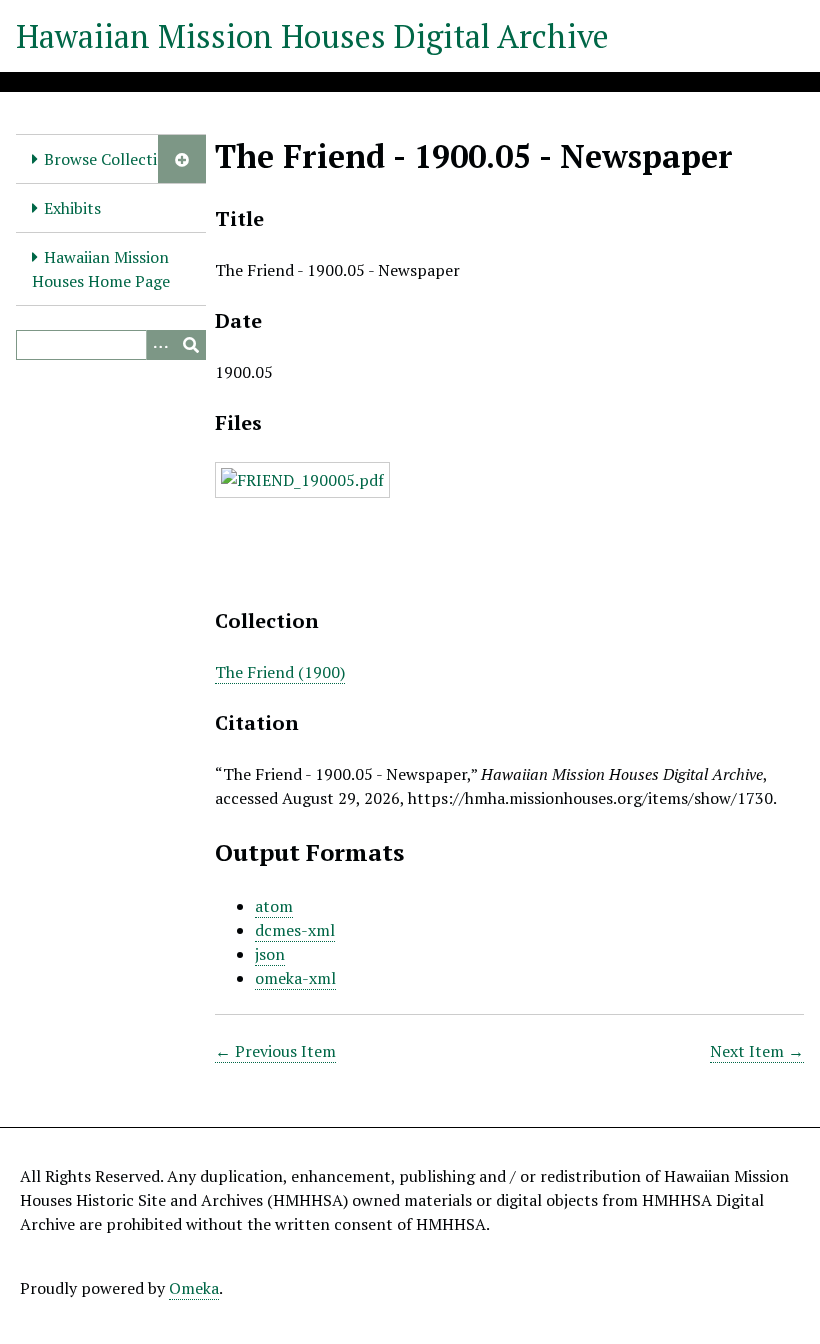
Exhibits (72, 208)
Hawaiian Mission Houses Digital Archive (312, 36)
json (270, 954)
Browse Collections (113, 159)
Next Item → (757, 1051)
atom (274, 906)
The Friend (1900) (280, 672)
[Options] (161, 345)
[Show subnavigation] (182, 159)
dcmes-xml (295, 930)
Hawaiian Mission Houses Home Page (101, 269)
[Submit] (191, 345)
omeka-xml (295, 978)
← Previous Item (275, 1051)
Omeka (194, 1288)
